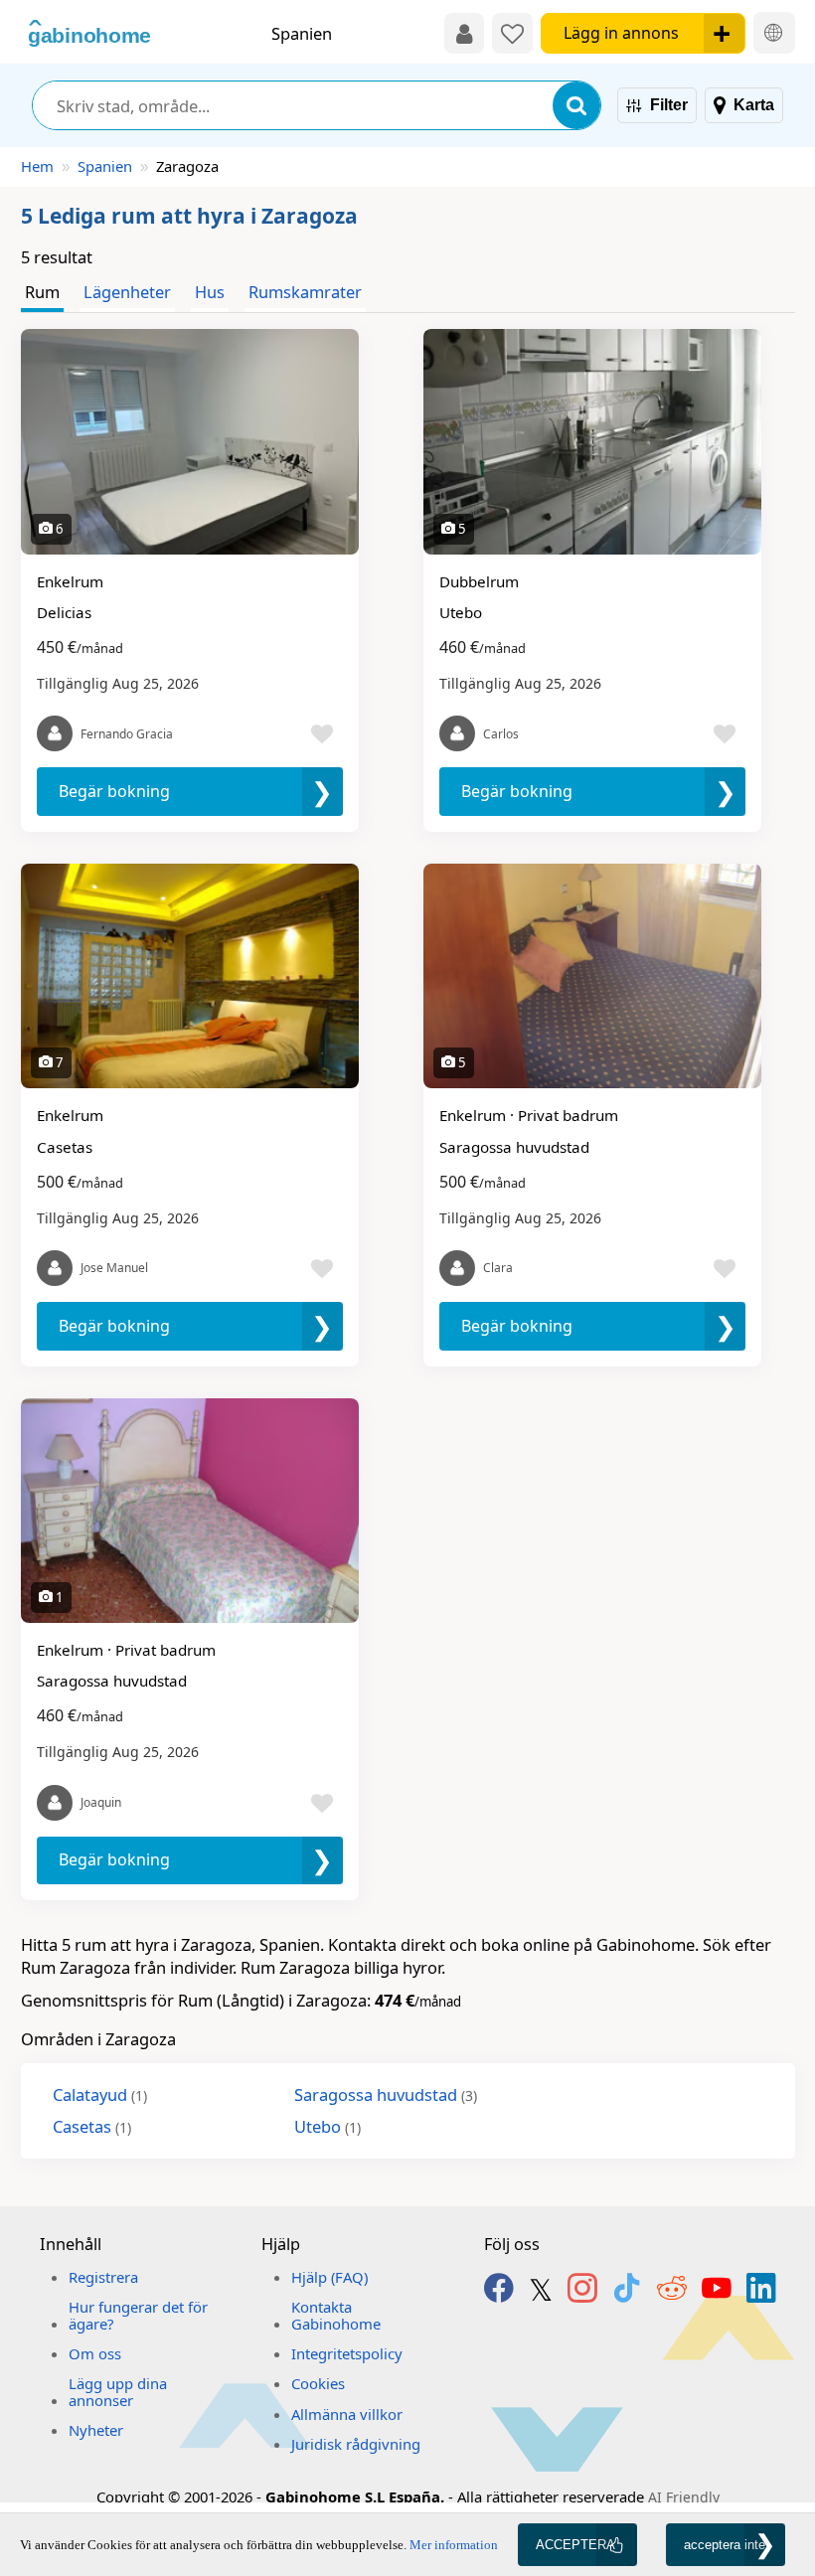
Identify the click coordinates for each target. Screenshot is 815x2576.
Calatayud (100, 2094)
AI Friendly (684, 2497)
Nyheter (96, 2430)
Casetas (92, 2126)
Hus (210, 292)
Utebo (327, 2126)
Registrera (103, 2277)
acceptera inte (725, 2545)
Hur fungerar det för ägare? (138, 2315)
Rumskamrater (305, 292)
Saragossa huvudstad (386, 2094)
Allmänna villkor (347, 2414)
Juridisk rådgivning (356, 2444)
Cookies (318, 2383)
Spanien (105, 166)
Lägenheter (127, 292)
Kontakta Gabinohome (336, 2315)
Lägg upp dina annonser (118, 2391)
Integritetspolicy (347, 2353)
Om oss (95, 2353)
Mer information (454, 2545)
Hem (37, 166)
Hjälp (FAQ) (329, 2277)
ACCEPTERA (575, 2545)
